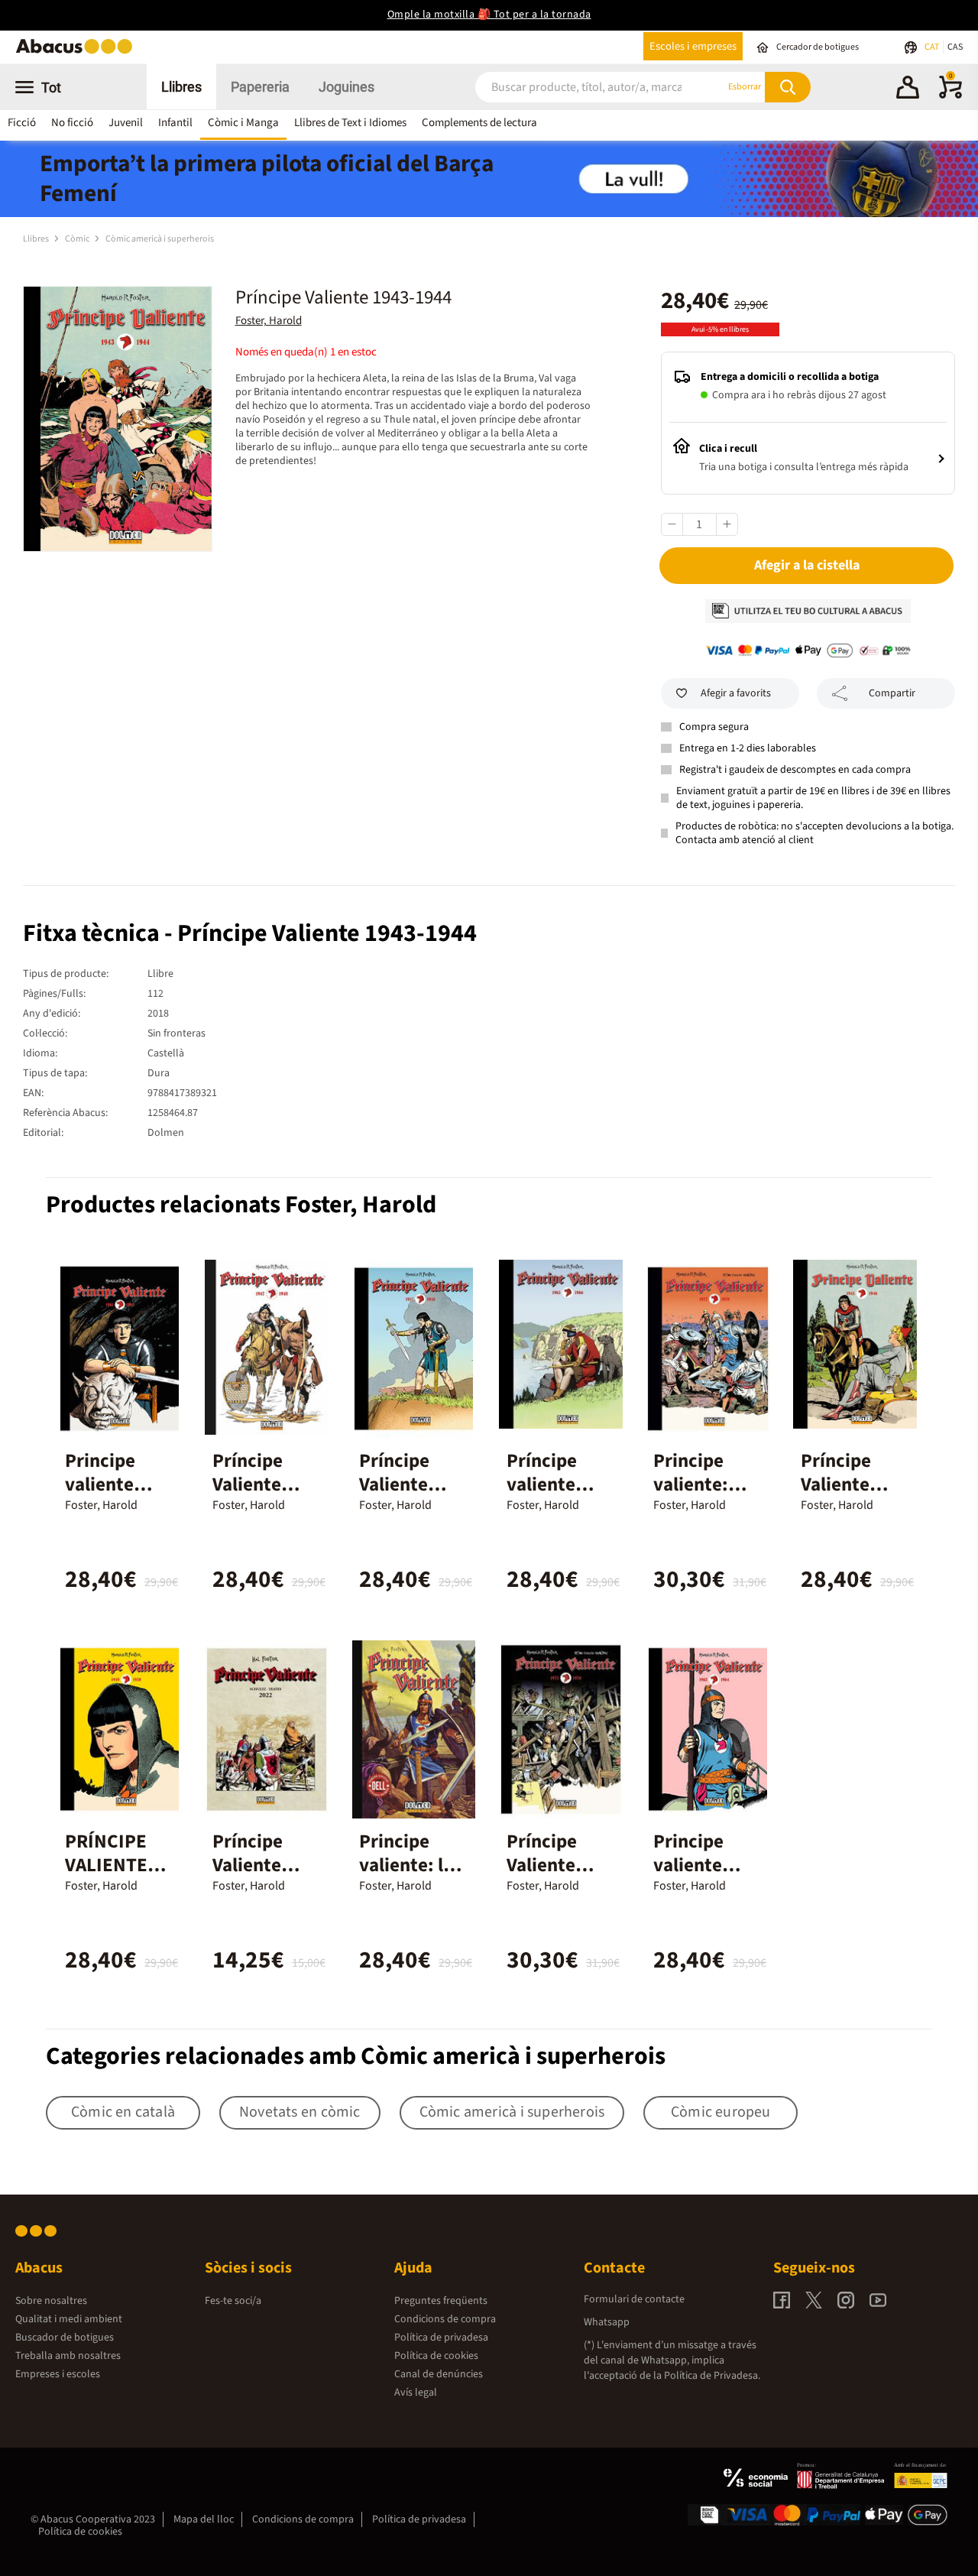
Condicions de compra (445, 2319)
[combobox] (581, 87)
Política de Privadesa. (712, 2376)
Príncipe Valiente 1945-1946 (844, 1484)
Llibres (181, 87)
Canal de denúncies (439, 2374)
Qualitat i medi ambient (69, 2319)
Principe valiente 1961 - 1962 (112, 1484)
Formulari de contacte (634, 2299)
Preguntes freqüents (441, 2301)
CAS (955, 47)
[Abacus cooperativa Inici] (78, 52)
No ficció (72, 123)
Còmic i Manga (243, 123)
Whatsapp (607, 2322)
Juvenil (126, 123)
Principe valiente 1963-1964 (696, 1865)
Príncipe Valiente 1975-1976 (549, 1865)
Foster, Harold (269, 321)
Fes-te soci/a (233, 2301)
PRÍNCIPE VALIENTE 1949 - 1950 (112, 1865)
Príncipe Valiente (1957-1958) (409, 1484)
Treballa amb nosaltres (68, 2356)
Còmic (78, 239)
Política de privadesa (441, 2338)
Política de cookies (436, 2356)
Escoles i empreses (693, 46)
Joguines (347, 87)
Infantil (175, 123)
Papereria (260, 87)
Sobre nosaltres (51, 2301)
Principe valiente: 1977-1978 (696, 1484)
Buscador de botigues (65, 2338)
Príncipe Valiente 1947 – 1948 (261, 1484)
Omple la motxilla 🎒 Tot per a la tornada (489, 15)
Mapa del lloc (204, 2519)
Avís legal (416, 2393)
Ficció (22, 123)
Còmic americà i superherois (160, 239)
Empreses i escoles (58, 2374)
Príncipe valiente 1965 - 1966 (553, 1484)
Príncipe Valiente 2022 (248, 1865)
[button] (908, 89)
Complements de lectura (479, 123)
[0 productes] (950, 96)
